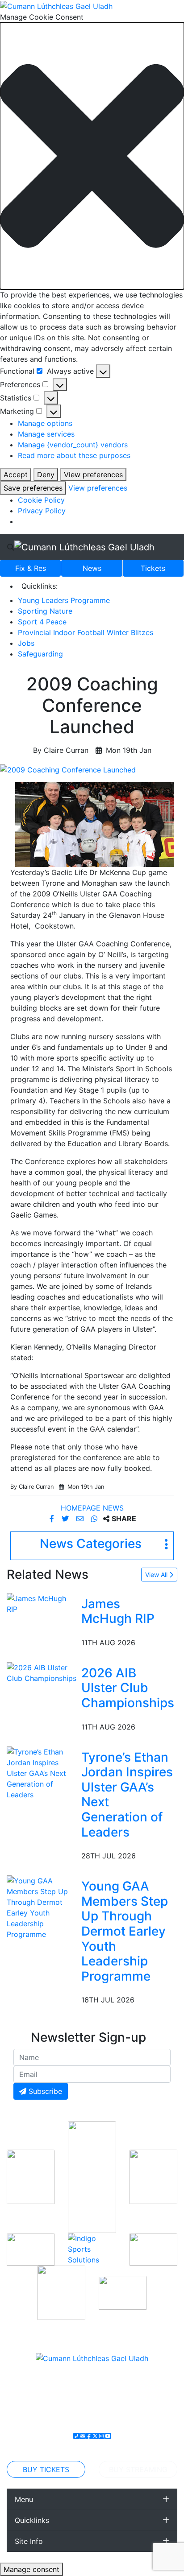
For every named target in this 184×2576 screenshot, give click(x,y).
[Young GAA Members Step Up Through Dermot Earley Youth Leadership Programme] (42, 1907)
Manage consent (31, 2569)
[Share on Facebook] (53, 1519)
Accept (16, 475)
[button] (92, 156)
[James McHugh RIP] (42, 1603)
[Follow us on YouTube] (108, 2436)
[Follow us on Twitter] (95, 2436)
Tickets (153, 568)
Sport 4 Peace (42, 622)
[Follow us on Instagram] (101, 2436)
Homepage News (92, 1508)
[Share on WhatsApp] (95, 1519)
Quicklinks (32, 2520)
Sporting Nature (45, 611)
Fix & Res (31, 568)
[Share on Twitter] (66, 1519)
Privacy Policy (42, 511)
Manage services (46, 434)
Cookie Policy (41, 500)
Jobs (26, 643)
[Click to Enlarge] (92, 770)
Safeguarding (40, 654)
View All (157, 1575)
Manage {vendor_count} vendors (73, 445)
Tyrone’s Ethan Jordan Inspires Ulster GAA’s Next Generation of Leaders (127, 1795)
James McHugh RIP (118, 1611)
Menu (24, 2499)
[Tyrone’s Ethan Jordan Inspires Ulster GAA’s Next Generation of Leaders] (42, 1772)
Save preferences (33, 488)
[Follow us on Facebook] (89, 2436)
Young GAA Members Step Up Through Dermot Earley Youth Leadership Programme (125, 1931)
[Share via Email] (81, 1519)
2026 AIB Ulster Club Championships (128, 1688)
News (92, 568)
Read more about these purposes (74, 455)
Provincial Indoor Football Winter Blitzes (86, 632)
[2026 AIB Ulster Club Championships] (42, 1672)
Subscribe (44, 2091)
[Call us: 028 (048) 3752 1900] (76, 2436)
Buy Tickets (46, 2469)
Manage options (45, 423)
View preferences (93, 475)
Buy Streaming (138, 2469)
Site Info (29, 2541)
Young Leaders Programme (64, 600)
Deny (46, 475)
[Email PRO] (83, 2436)
